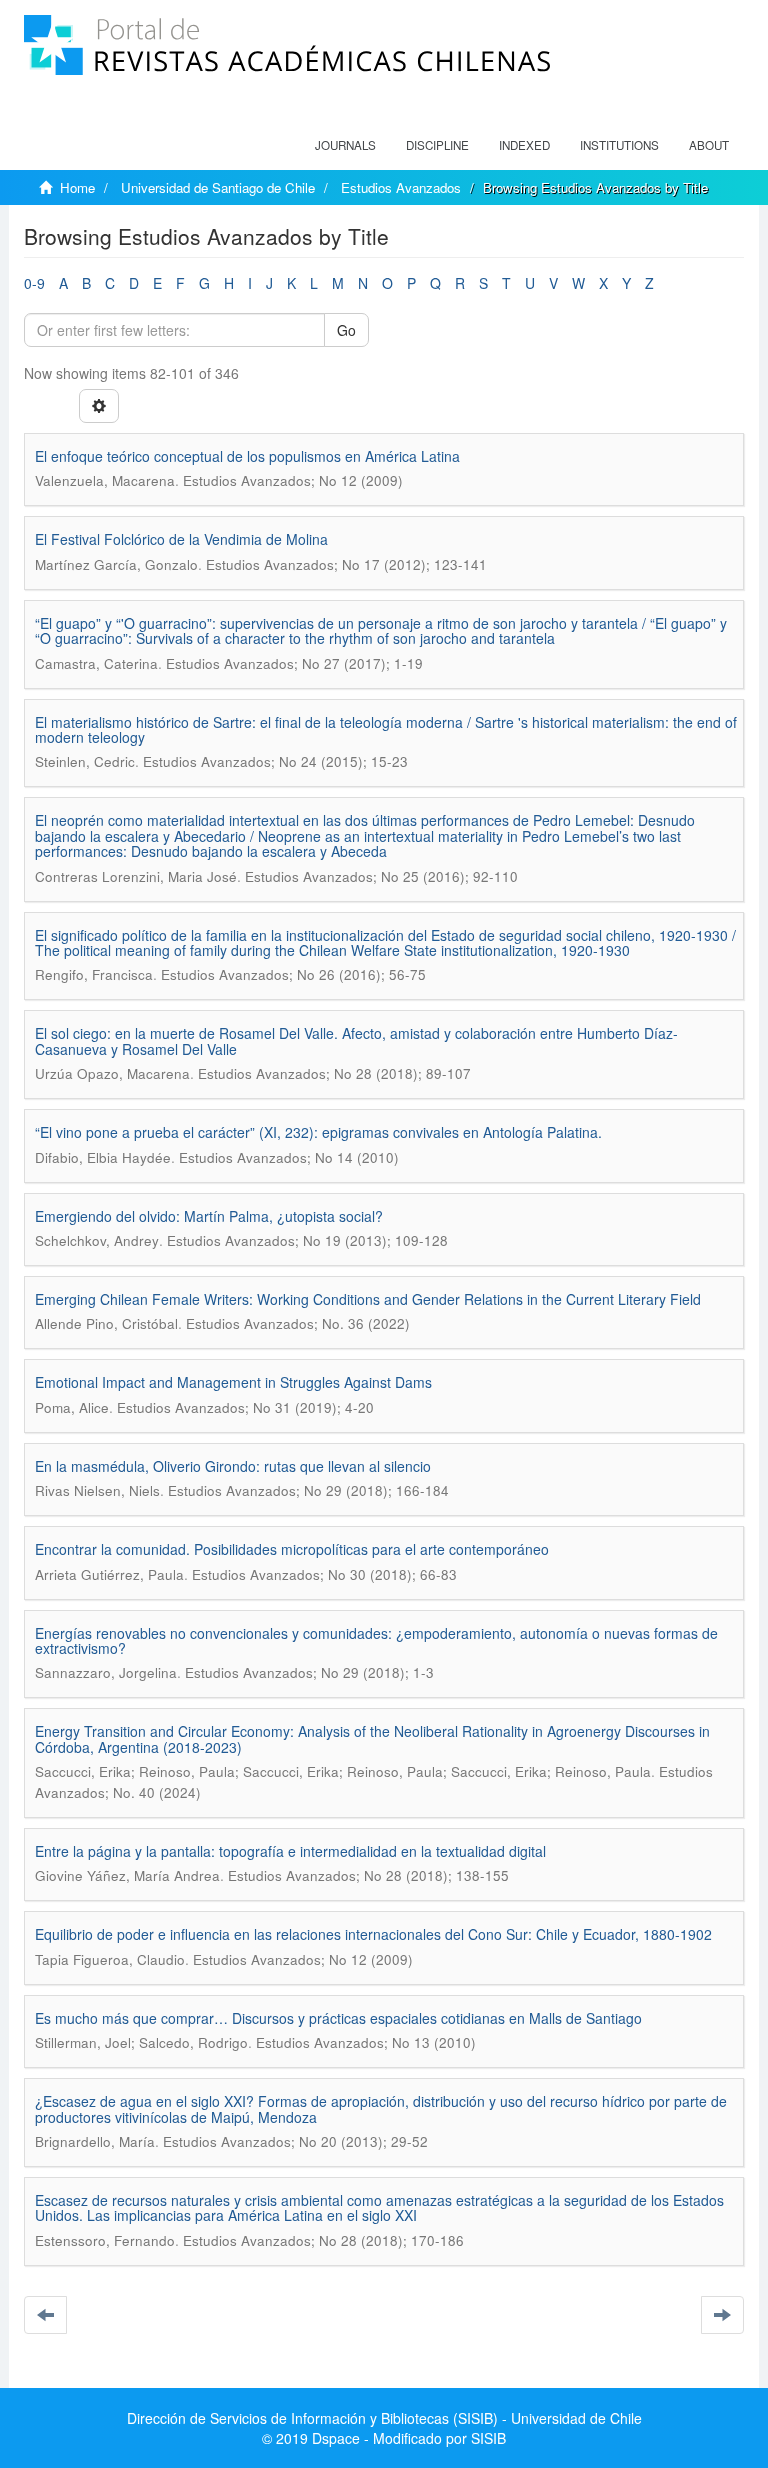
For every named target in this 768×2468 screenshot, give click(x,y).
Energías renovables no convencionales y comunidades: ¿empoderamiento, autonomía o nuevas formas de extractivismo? (376, 1640)
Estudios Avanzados (401, 187)
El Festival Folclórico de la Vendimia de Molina (181, 539)
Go (346, 330)
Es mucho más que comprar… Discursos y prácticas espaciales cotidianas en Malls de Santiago (338, 2018)
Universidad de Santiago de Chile (218, 187)
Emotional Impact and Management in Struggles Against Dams (233, 1382)
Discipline (437, 145)
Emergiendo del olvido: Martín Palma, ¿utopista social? (209, 1216)
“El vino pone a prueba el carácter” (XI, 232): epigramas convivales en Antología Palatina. (318, 1132)
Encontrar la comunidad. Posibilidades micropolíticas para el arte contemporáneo (292, 1549)
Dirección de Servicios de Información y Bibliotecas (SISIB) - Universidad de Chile (384, 2418)
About (709, 145)
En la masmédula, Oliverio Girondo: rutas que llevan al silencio (233, 1466)
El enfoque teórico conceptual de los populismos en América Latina (247, 456)
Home (77, 187)
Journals (345, 145)
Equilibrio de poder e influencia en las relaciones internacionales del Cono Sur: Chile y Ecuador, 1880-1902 (373, 1934)
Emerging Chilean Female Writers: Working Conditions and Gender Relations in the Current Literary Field (368, 1299)
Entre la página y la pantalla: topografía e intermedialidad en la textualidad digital (290, 1851)
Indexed (524, 145)
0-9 (34, 283)
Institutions (619, 145)
